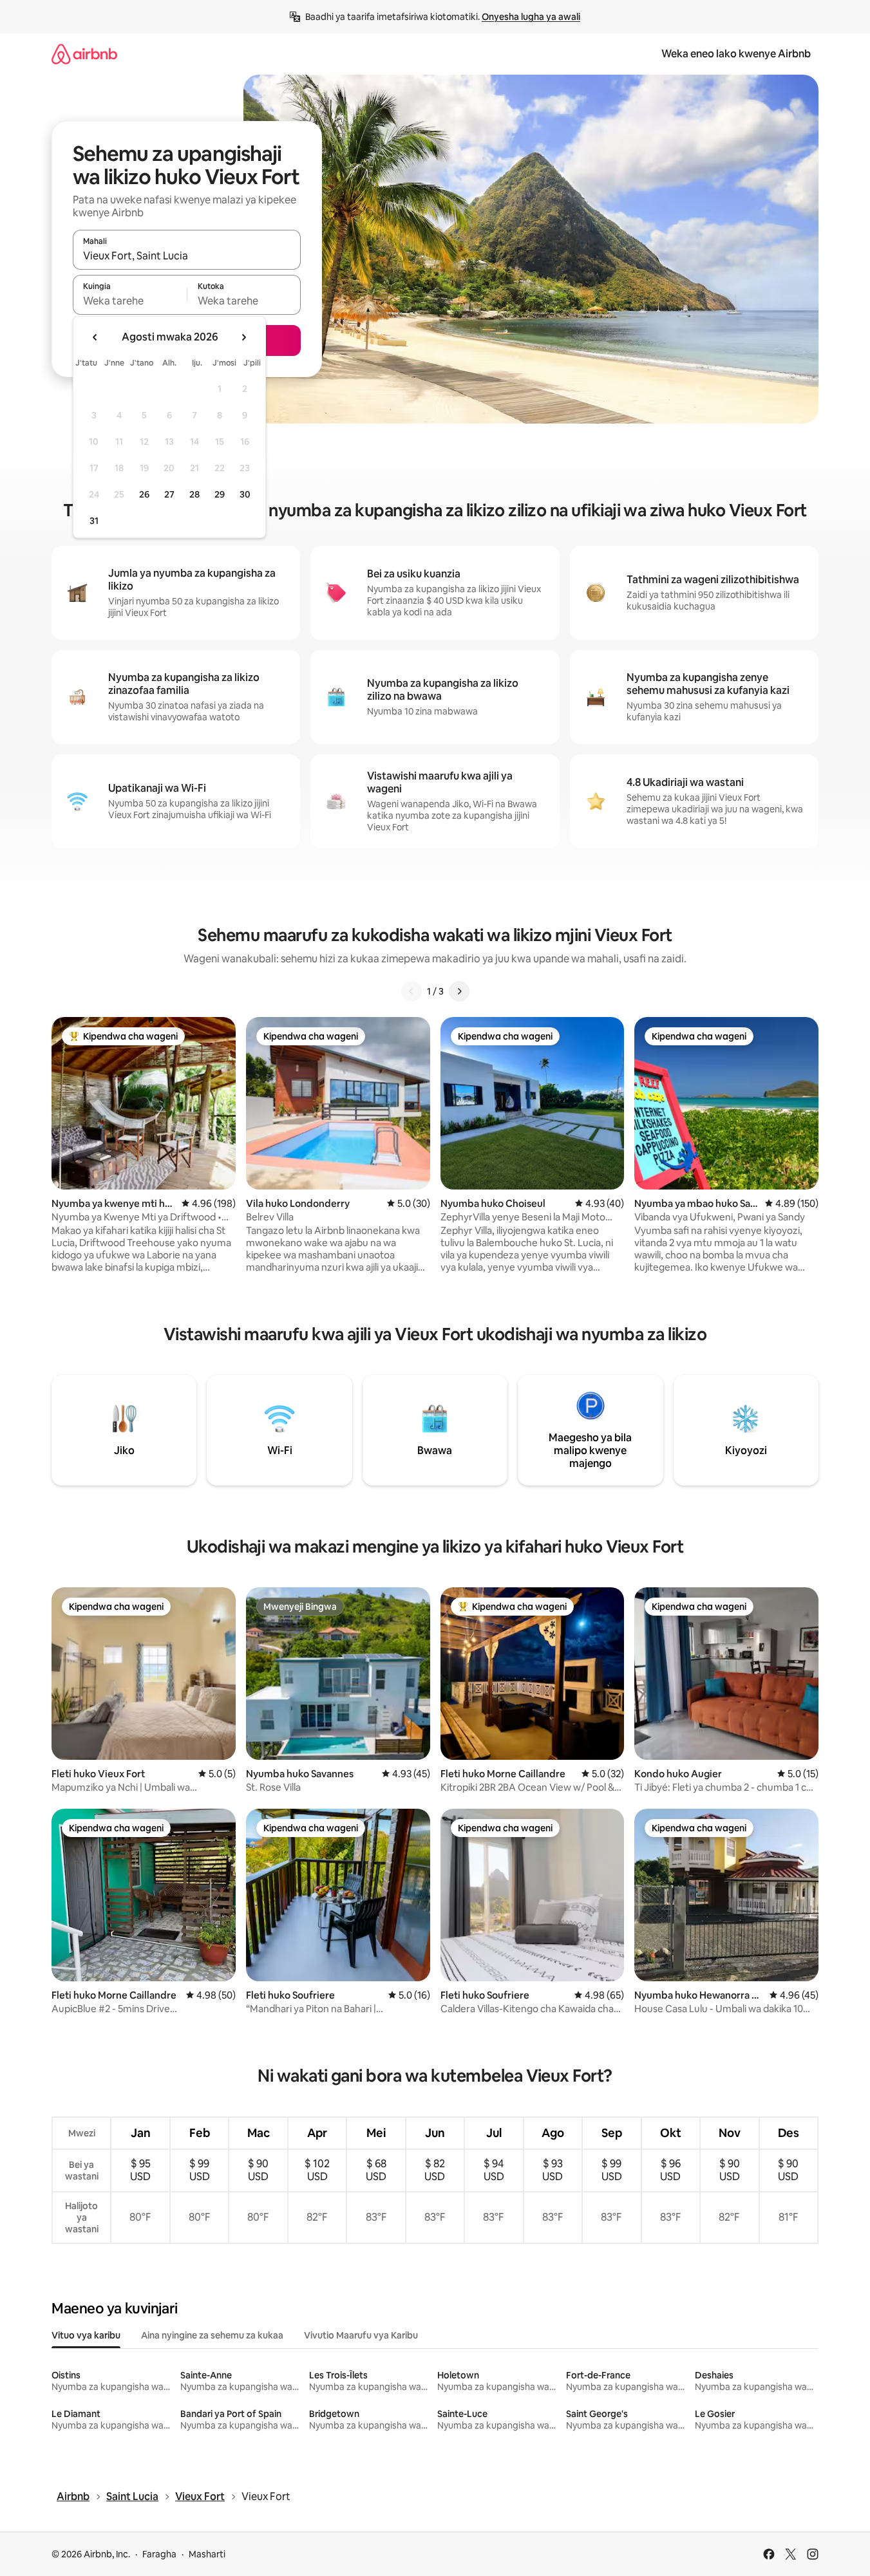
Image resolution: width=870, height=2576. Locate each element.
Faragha (159, 2554)
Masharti (207, 2554)
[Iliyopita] (411, 991)
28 (194, 494)
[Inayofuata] (459, 991)
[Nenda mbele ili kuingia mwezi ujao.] (243, 337)
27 (169, 494)
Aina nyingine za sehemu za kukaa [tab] (212, 2335)
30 (245, 494)
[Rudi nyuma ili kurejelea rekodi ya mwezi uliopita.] (95, 337)
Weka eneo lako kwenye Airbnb (736, 54)
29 (220, 494)
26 (144, 494)
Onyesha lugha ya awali (531, 17)
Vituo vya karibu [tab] (86, 2335)
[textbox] (130, 301)
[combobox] (187, 256)
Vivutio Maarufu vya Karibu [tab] (361, 2335)
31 (94, 521)
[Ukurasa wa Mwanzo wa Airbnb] (84, 54)
